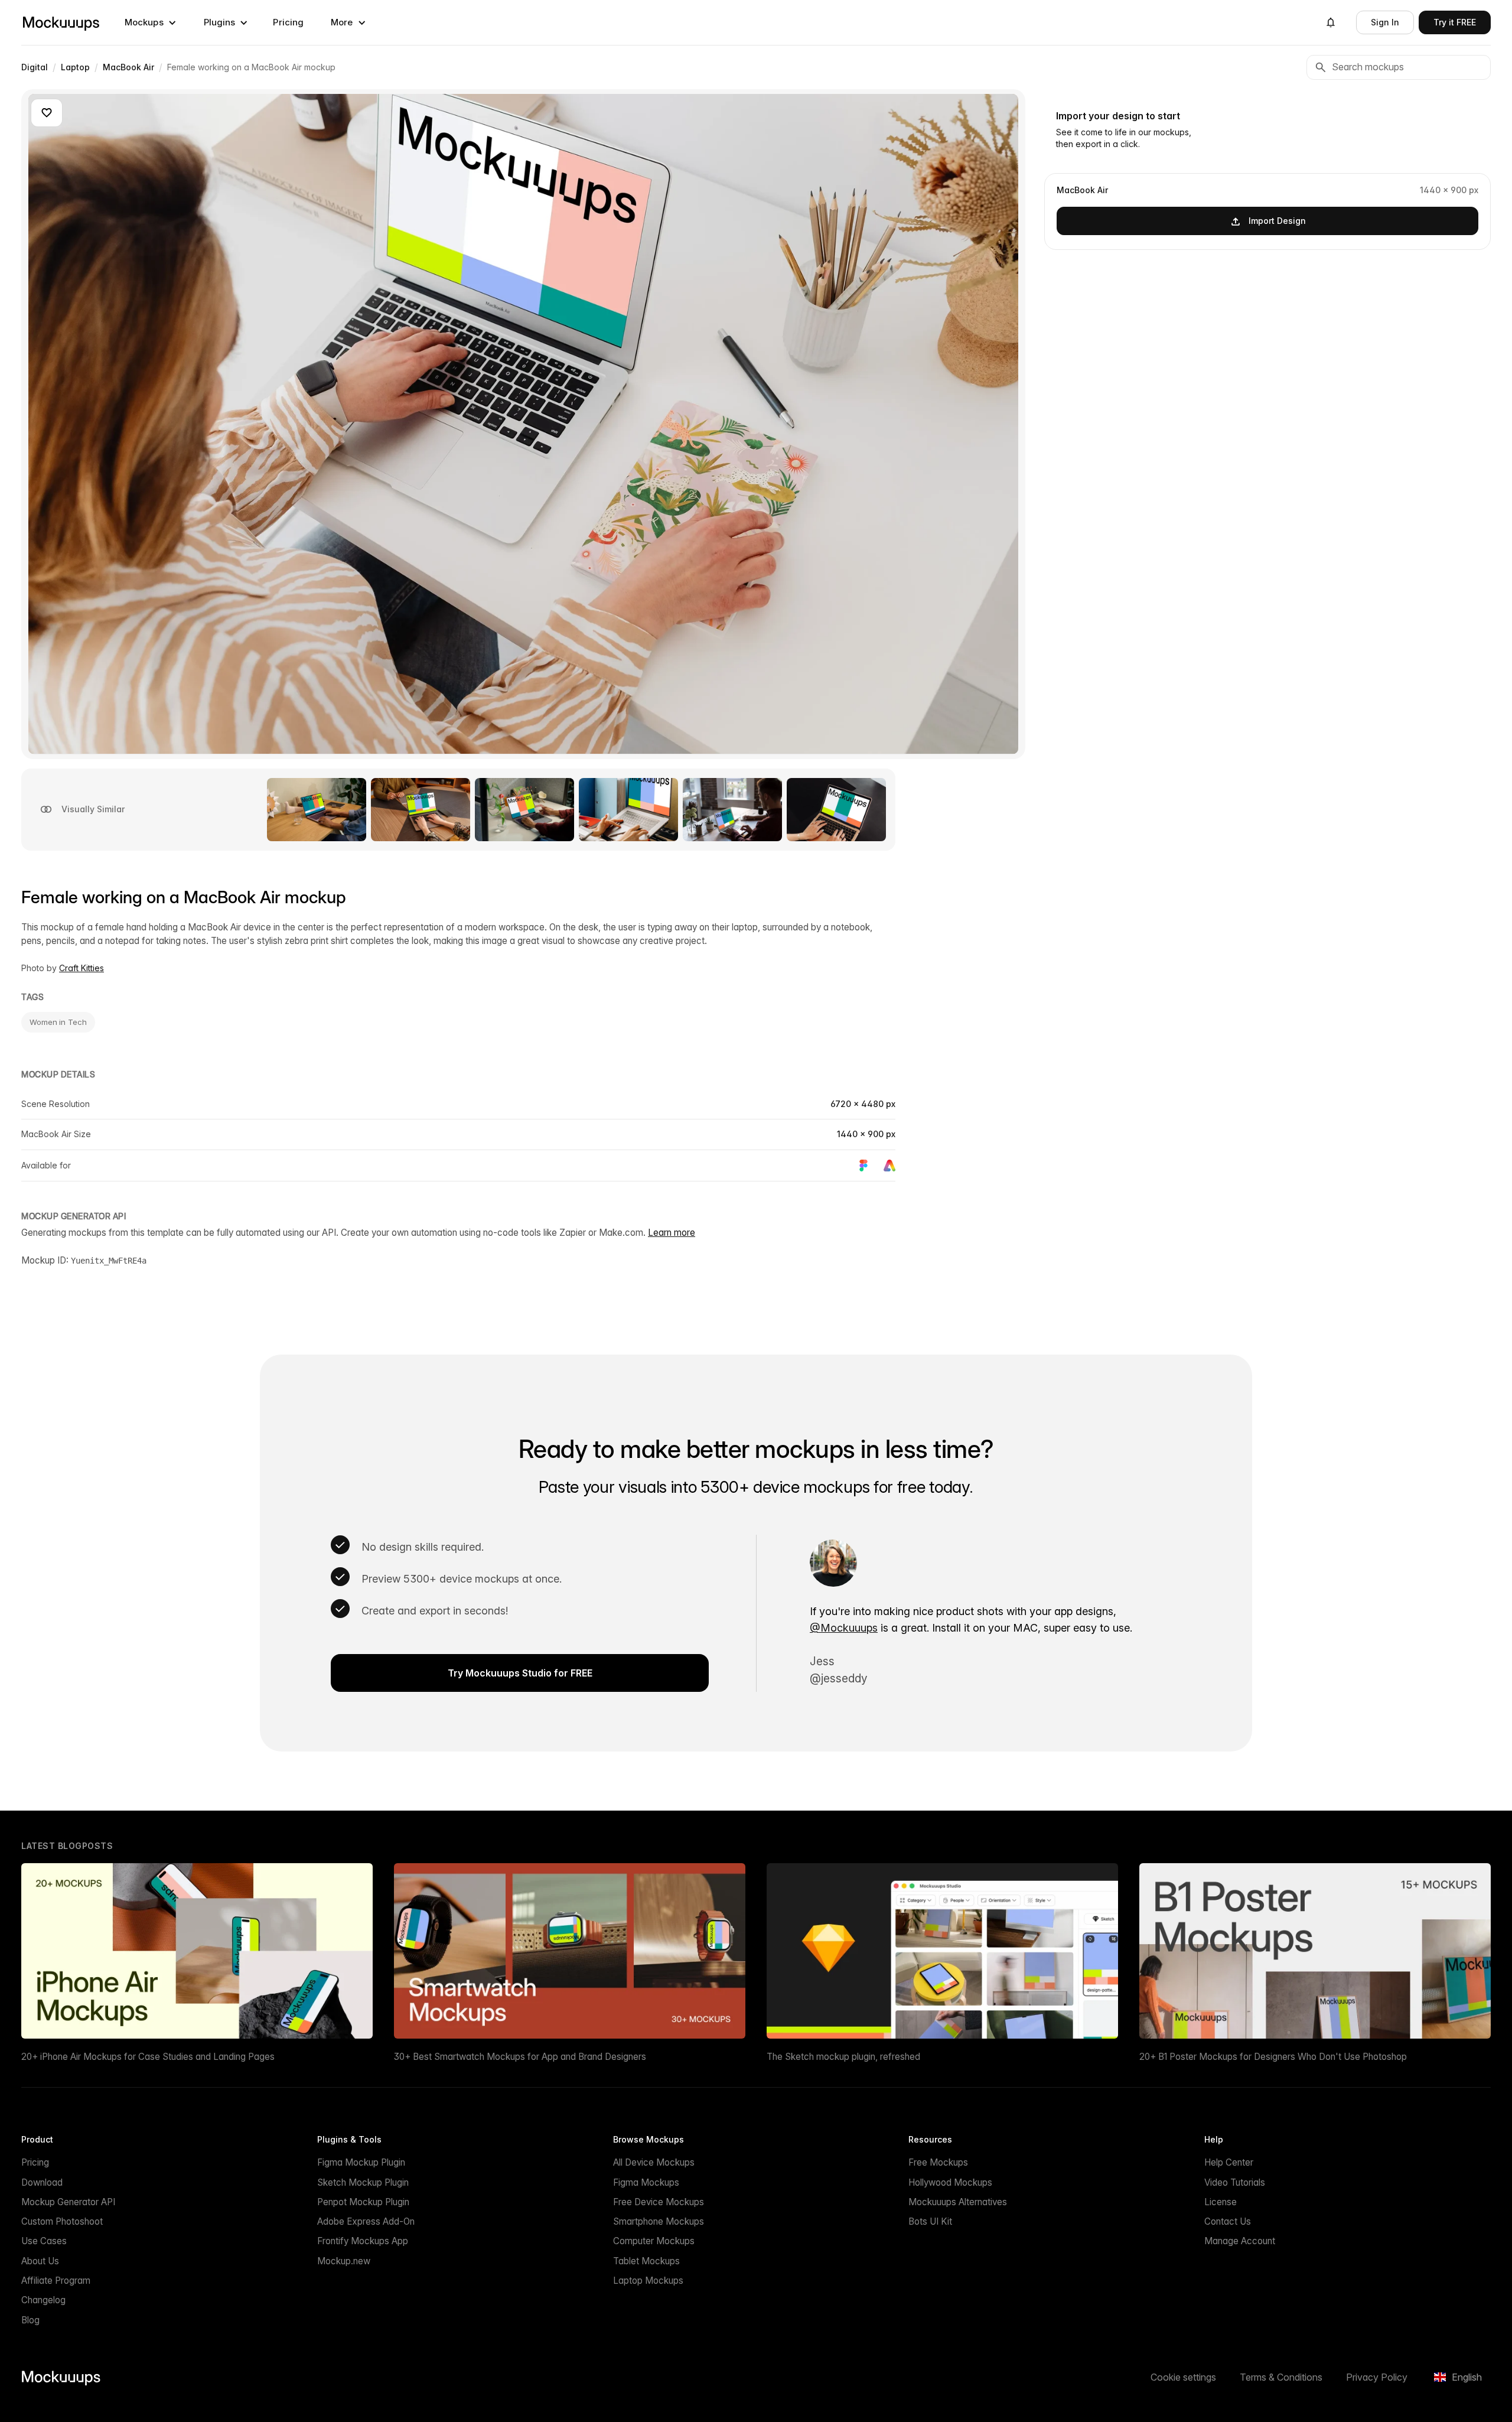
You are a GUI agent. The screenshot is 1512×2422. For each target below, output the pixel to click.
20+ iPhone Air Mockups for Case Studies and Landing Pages (148, 2057)
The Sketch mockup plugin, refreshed (843, 2057)
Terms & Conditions (1281, 2377)
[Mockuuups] (61, 22)
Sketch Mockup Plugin (363, 2182)
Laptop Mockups (648, 2281)
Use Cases (44, 2241)
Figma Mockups (646, 2182)
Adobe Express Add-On (366, 2221)
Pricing (288, 22)
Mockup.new (344, 2261)
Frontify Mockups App (363, 2241)
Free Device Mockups (659, 2202)
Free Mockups (938, 2162)
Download (42, 2182)
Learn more (672, 1233)
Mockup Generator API (68, 2202)
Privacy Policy (1377, 2377)
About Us (40, 2261)
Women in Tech (58, 1022)
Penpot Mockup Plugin (363, 2202)
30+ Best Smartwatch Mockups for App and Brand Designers (520, 2057)
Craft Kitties (82, 968)
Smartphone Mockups (659, 2221)
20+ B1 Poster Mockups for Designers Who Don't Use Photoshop (1273, 2057)
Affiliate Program (56, 2281)
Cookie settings (1183, 2377)
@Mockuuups (844, 1628)
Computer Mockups (654, 2241)
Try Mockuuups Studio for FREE (520, 1673)
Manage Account (1240, 2241)
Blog (30, 2320)
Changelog (43, 2300)
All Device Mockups (654, 2162)
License (1221, 2202)
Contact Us (1228, 2221)
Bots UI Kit (930, 2221)
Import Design (1277, 221)
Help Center (1229, 2162)
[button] (151, 22)
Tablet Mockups (646, 2261)
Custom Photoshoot (62, 2221)
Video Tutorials (1235, 2182)
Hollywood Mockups (950, 2182)
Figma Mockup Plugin (361, 2162)
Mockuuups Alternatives (958, 2202)
